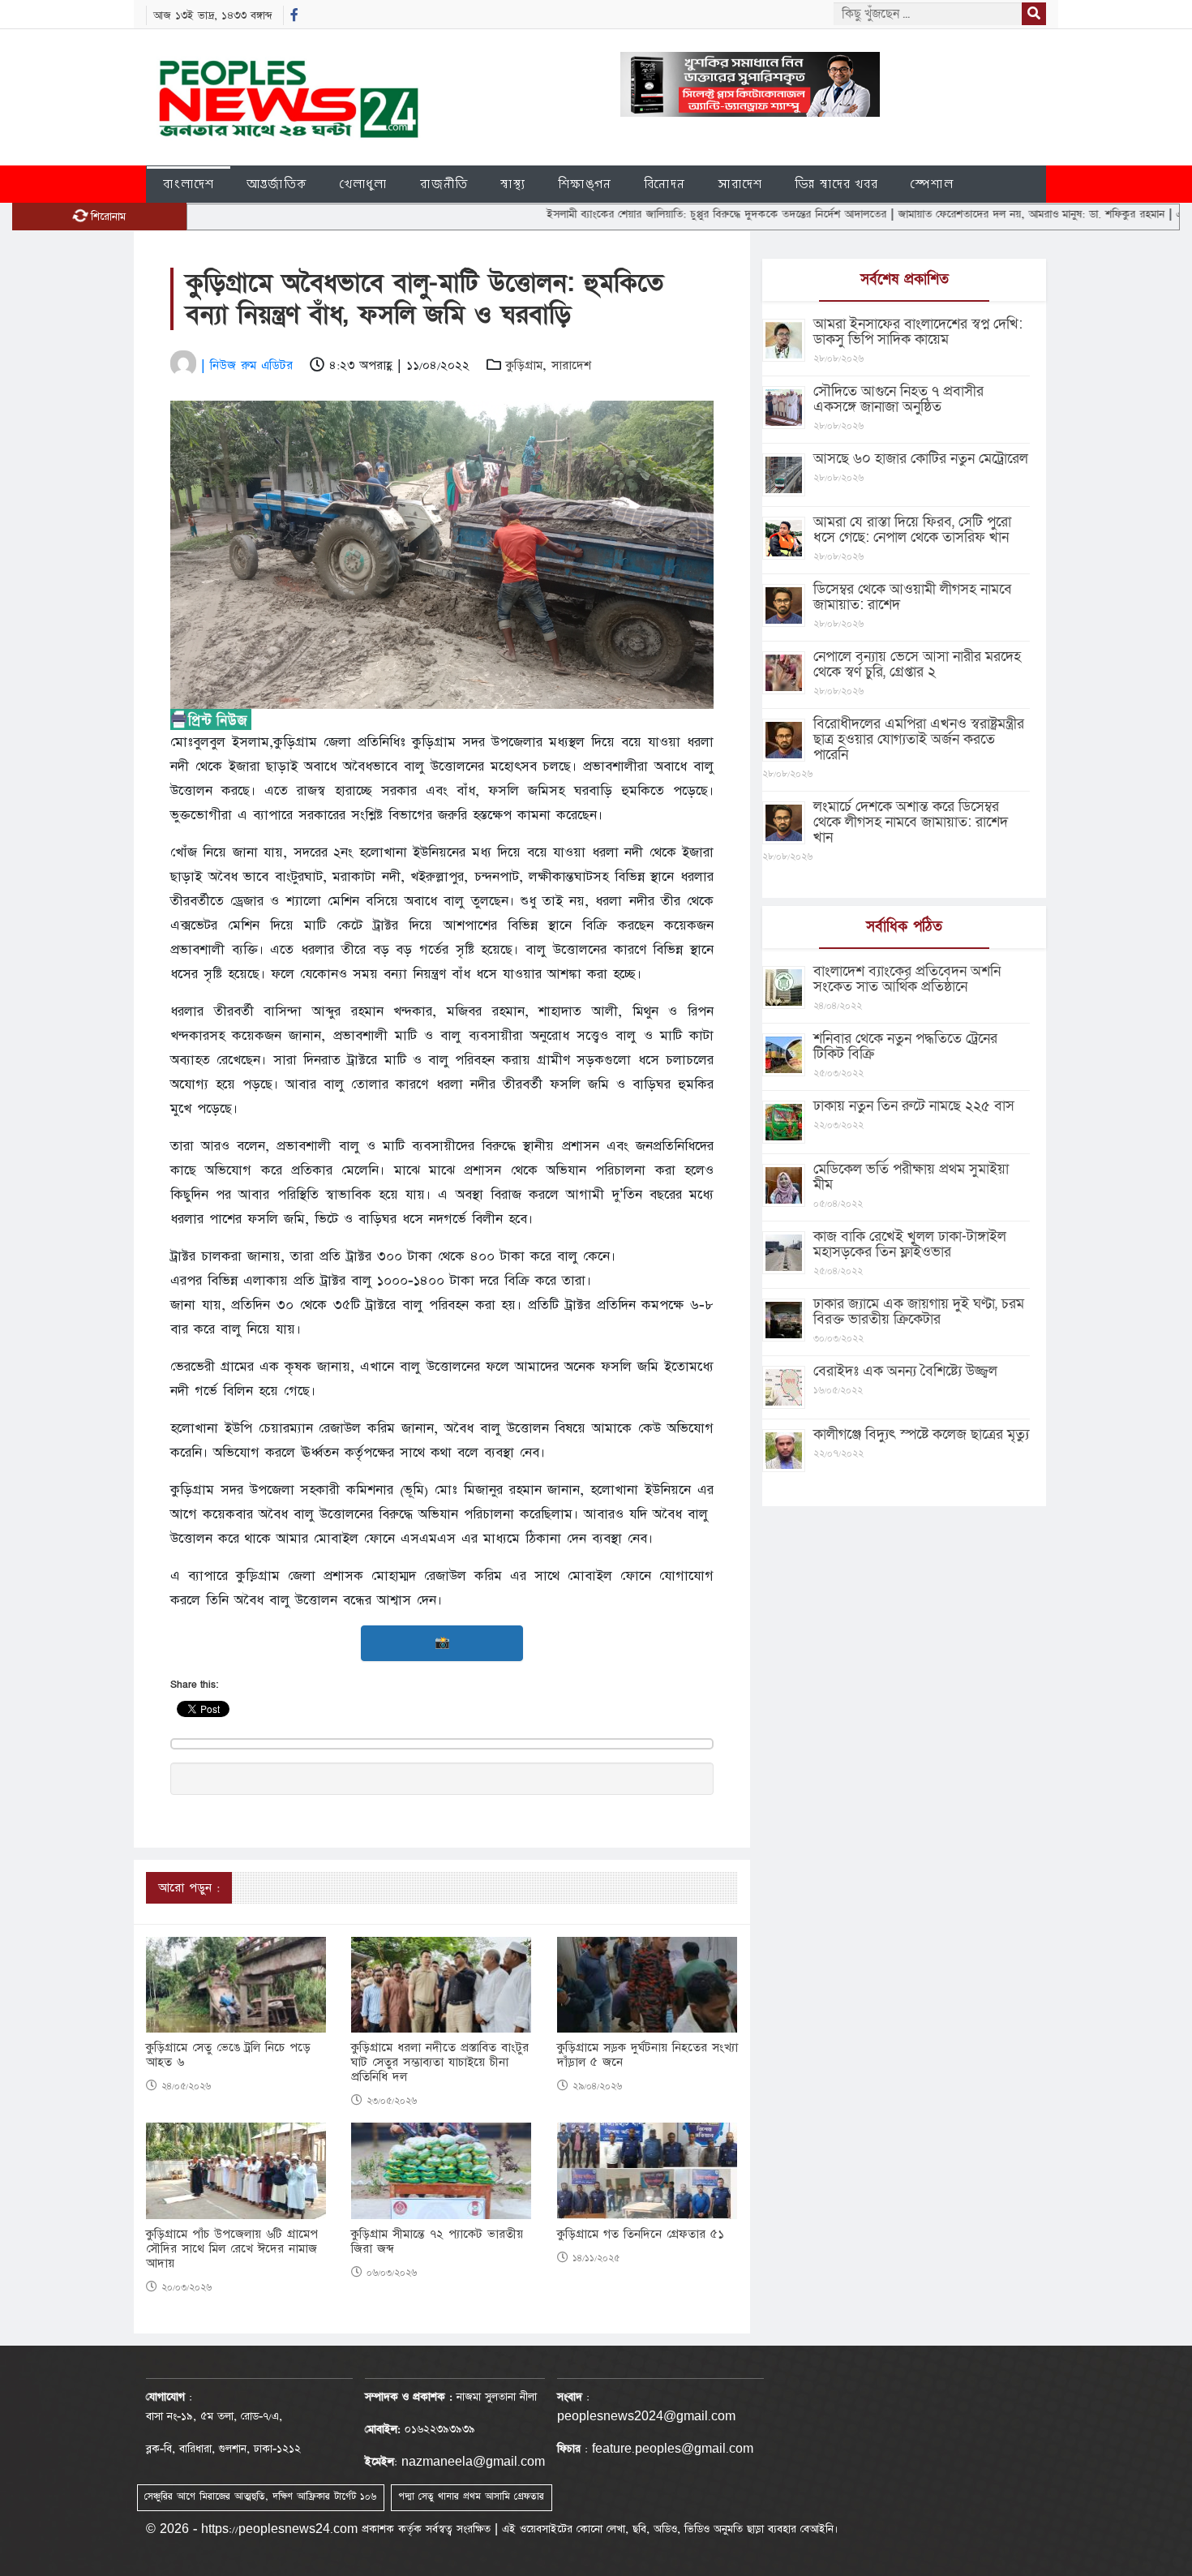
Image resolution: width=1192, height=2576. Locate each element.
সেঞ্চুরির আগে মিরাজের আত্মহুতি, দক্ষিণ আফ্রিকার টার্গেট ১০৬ (260, 2497)
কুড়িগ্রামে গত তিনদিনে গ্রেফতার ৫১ (641, 2235)
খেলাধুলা (364, 184)
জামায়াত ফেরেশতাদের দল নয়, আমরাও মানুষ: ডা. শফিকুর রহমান (958, 214)
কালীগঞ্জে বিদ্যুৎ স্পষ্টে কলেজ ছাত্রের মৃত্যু (921, 1434)
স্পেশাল (932, 184)
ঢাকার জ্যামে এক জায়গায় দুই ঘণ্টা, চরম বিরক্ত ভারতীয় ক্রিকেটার (919, 1312)
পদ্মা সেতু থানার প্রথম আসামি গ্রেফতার (471, 2497)
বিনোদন (665, 184)
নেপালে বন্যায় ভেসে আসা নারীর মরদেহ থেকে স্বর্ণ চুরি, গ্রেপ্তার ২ (917, 664)
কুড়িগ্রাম (524, 365)
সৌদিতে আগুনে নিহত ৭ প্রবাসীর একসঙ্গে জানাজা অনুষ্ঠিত (898, 399)
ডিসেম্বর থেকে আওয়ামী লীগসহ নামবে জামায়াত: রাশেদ (913, 597)
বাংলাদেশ (189, 184)
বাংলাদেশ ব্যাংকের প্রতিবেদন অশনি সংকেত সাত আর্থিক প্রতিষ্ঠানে (907, 979)
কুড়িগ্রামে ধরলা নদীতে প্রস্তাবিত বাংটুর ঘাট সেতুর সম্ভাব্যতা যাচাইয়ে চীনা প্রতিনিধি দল (440, 2063)
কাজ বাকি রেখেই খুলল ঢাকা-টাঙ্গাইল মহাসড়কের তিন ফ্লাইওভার (910, 1244)
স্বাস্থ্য (513, 184)
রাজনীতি (444, 184)
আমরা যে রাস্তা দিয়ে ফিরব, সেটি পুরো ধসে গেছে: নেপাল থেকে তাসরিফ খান (912, 530)
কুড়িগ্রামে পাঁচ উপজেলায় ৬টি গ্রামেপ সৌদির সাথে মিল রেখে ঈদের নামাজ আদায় (232, 2249)
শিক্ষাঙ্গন (585, 184)
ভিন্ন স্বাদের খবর (836, 184)
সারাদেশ (740, 184)
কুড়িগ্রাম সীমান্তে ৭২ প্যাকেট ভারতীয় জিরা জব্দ (437, 2242)
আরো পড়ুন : (189, 1888)
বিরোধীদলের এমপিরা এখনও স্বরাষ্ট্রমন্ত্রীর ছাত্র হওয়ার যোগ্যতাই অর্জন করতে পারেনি (919, 739)
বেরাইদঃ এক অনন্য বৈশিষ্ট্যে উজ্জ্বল (905, 1371)
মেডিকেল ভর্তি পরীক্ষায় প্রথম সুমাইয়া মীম (911, 1177)
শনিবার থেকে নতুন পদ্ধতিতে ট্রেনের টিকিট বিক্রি (905, 1046)
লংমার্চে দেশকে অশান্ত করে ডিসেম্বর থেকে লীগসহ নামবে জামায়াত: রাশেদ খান (911, 822)
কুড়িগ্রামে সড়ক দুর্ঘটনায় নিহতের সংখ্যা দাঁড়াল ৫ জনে (647, 2055)
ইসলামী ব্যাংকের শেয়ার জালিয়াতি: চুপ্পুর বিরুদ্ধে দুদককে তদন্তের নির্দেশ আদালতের (643, 214)
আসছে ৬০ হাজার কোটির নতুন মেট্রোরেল (921, 459)
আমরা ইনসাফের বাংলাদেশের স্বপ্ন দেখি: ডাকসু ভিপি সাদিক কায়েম (918, 332)
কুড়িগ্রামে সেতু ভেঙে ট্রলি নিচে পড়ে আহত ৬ (228, 2055)
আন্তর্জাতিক (277, 184)
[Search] (1034, 14)
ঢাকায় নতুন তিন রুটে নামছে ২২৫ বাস (914, 1106)
